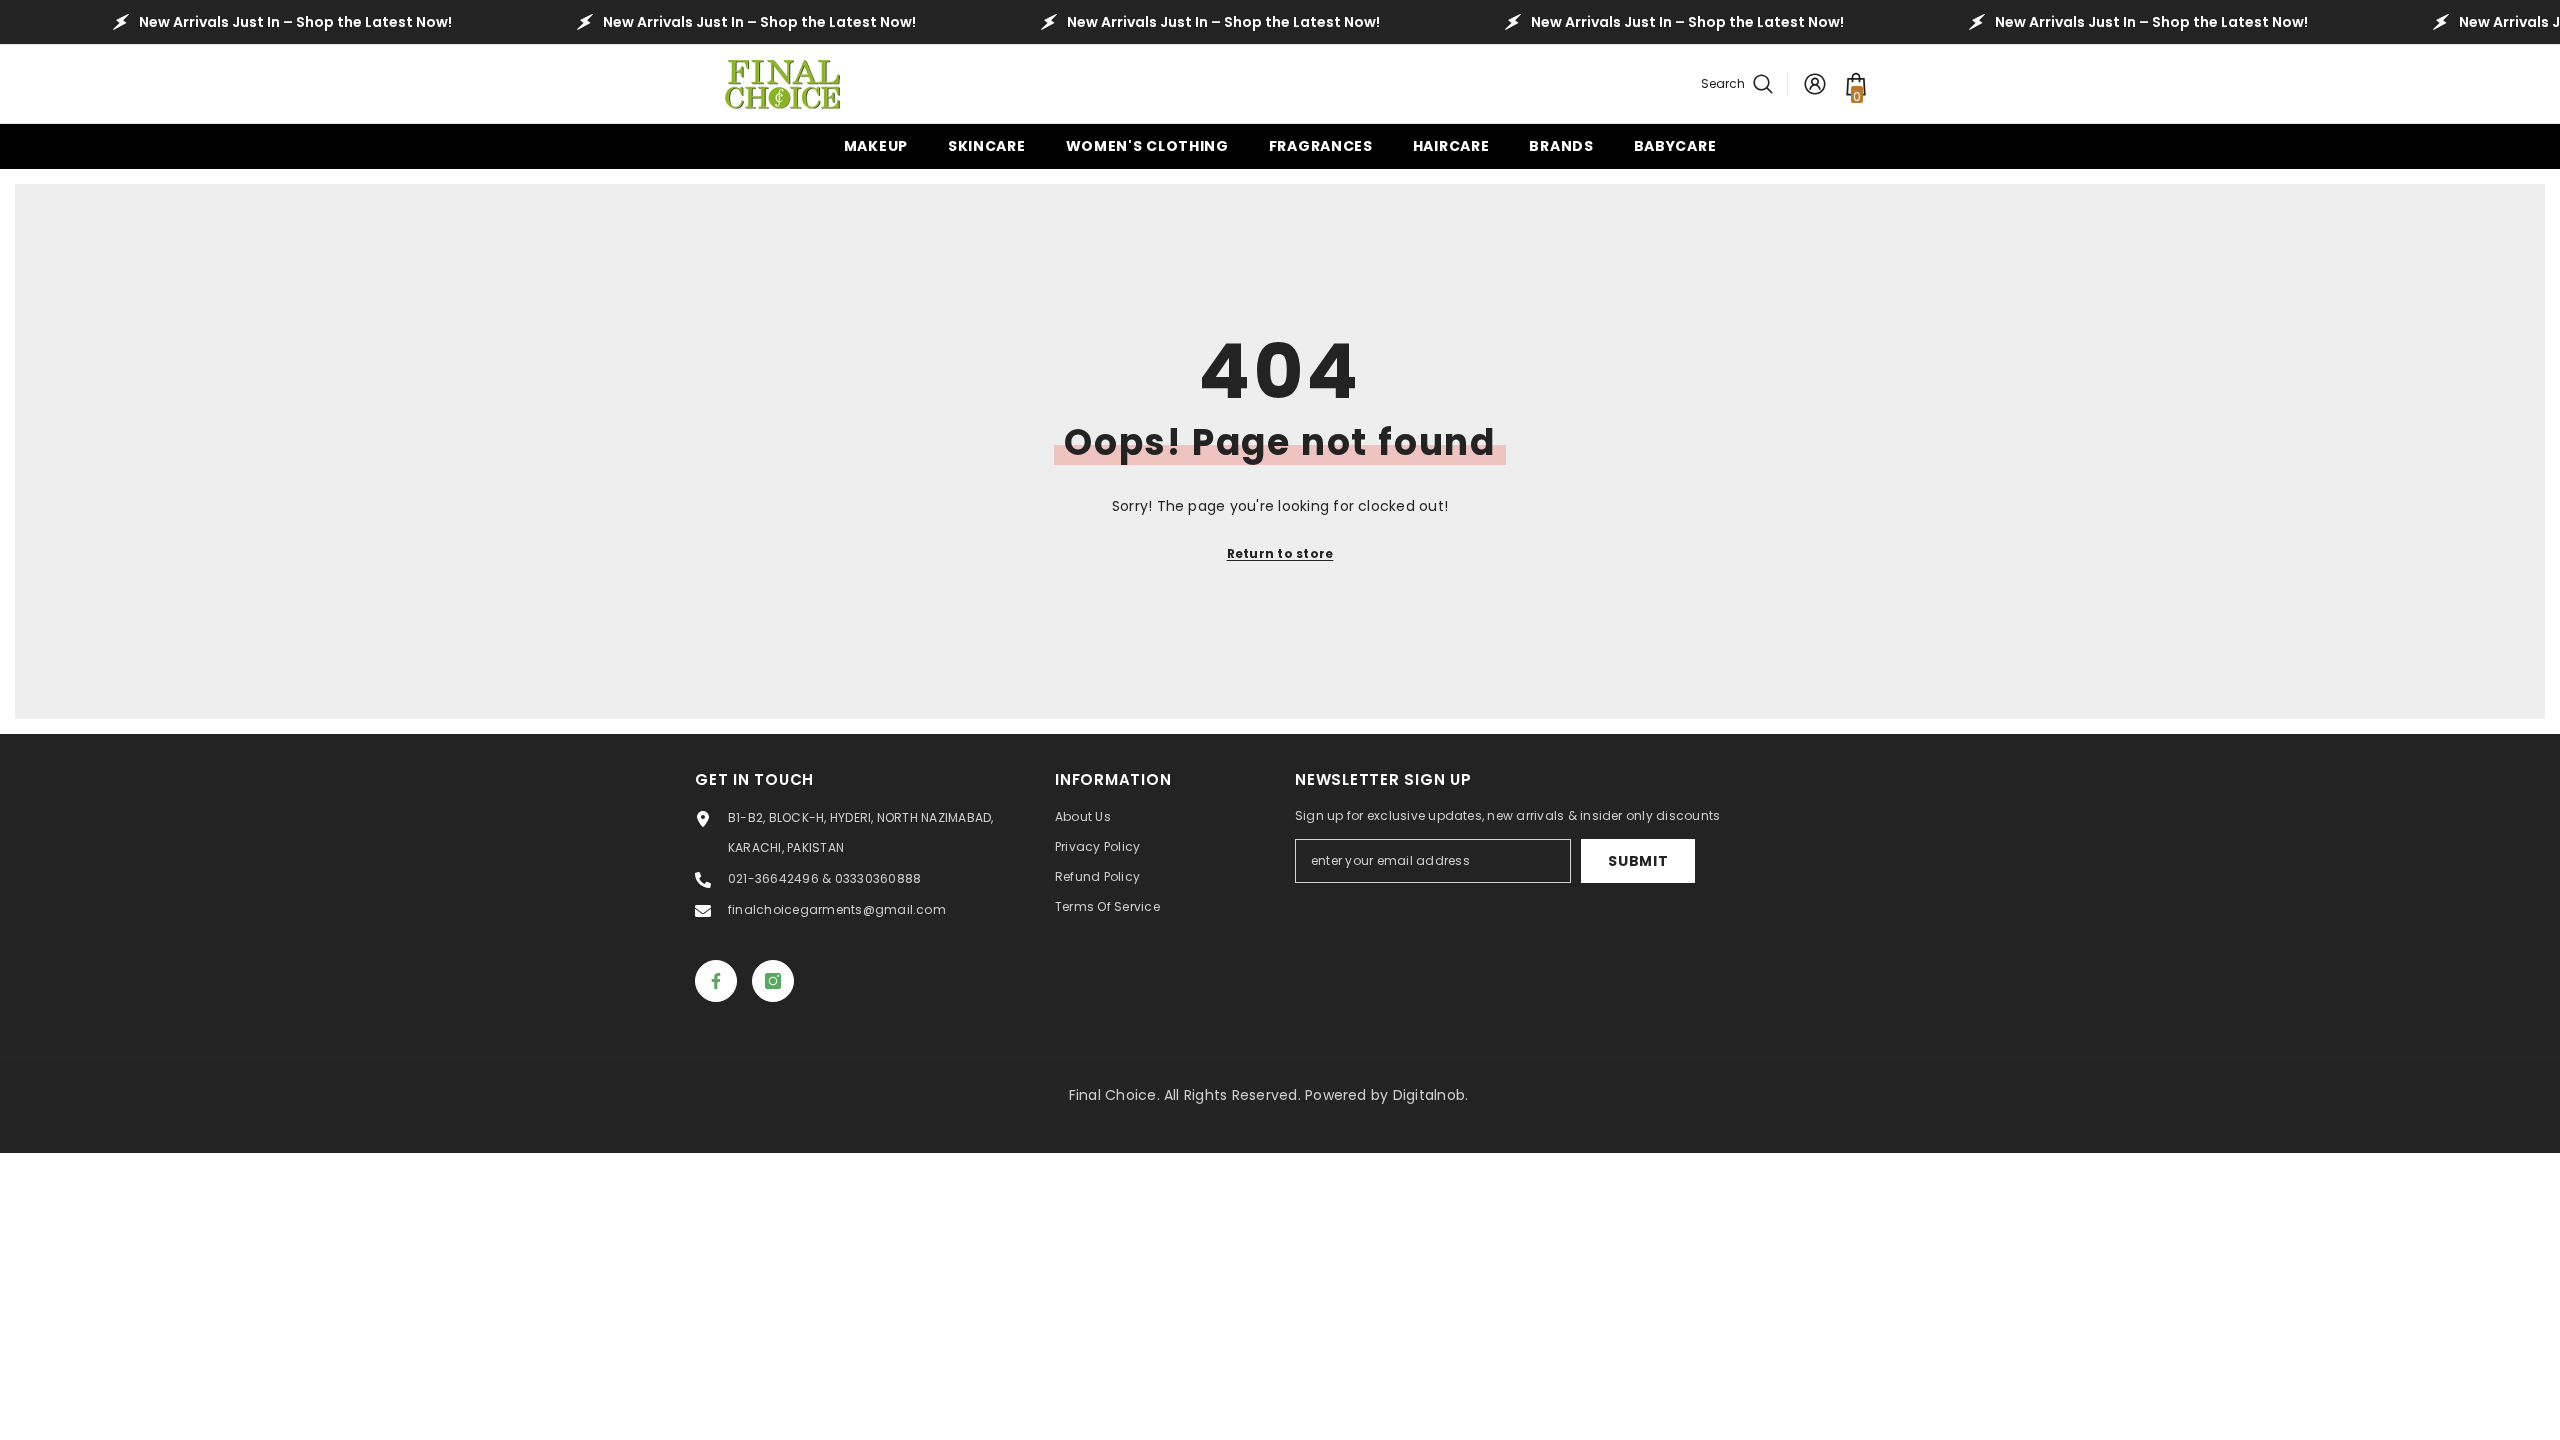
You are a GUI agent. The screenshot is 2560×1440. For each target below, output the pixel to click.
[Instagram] (773, 981)
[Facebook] (716, 981)
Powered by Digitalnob (1385, 1095)
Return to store (1280, 553)
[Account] (1815, 84)
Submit (1638, 861)
